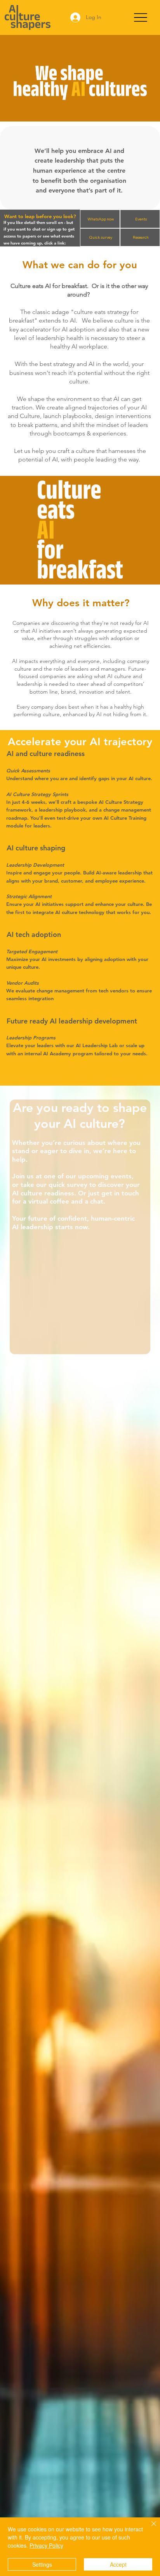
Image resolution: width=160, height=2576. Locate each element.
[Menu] (140, 18)
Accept (118, 2564)
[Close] (149, 2528)
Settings (42, 2564)
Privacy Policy (46, 2545)
